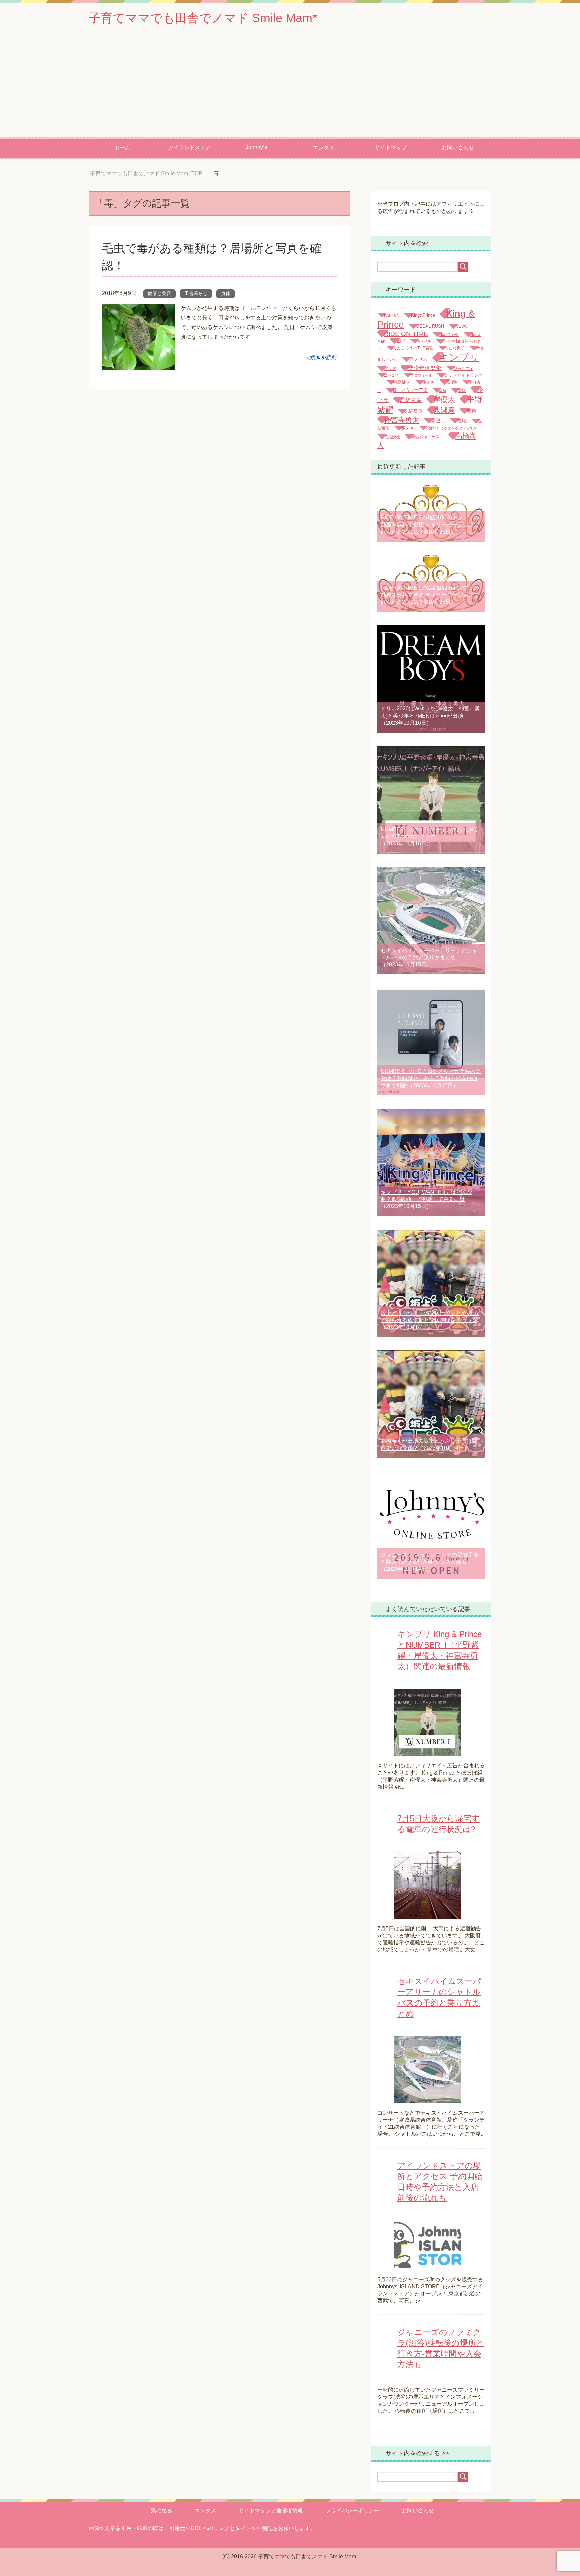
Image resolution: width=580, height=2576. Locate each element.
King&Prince (423, 315)
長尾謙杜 (392, 437)
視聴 (462, 421)
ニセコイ (391, 375)
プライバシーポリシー (352, 2510)
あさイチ (424, 341)
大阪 (462, 390)
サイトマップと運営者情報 (271, 2510)
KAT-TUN (392, 315)
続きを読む (324, 357)
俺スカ (428, 382)
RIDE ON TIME (406, 334)
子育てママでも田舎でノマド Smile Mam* (203, 18)
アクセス (418, 359)
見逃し (438, 421)
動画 (452, 382)
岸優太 (444, 399)
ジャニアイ (463, 369)
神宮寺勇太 (402, 420)
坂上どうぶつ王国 (410, 390)
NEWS (462, 326)
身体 (226, 293)
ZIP (401, 341)
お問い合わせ (458, 148)
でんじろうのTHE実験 (413, 348)
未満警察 (414, 411)
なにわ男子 (455, 348)
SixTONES (449, 335)
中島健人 (402, 382)
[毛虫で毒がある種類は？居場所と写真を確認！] (139, 365)
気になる (161, 2510)
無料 (471, 411)
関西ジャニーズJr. (428, 437)
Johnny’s (256, 147)
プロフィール (421, 375)
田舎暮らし (196, 293)
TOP (146, 173)
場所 (443, 390)
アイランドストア (189, 148)
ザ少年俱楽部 (425, 368)
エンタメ (324, 148)
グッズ (390, 369)
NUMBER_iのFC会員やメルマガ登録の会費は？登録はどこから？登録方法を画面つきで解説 (431, 1078)
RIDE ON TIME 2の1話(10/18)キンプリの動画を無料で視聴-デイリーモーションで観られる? (430, 525)
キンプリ (459, 357)
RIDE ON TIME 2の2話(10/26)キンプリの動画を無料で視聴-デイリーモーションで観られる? (430, 595)
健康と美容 (159, 293)
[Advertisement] (290, 87)
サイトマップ (391, 148)
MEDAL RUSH (430, 326)
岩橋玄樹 (411, 400)
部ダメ (407, 428)
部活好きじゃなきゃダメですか (451, 428)
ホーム (122, 148)
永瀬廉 (444, 410)
